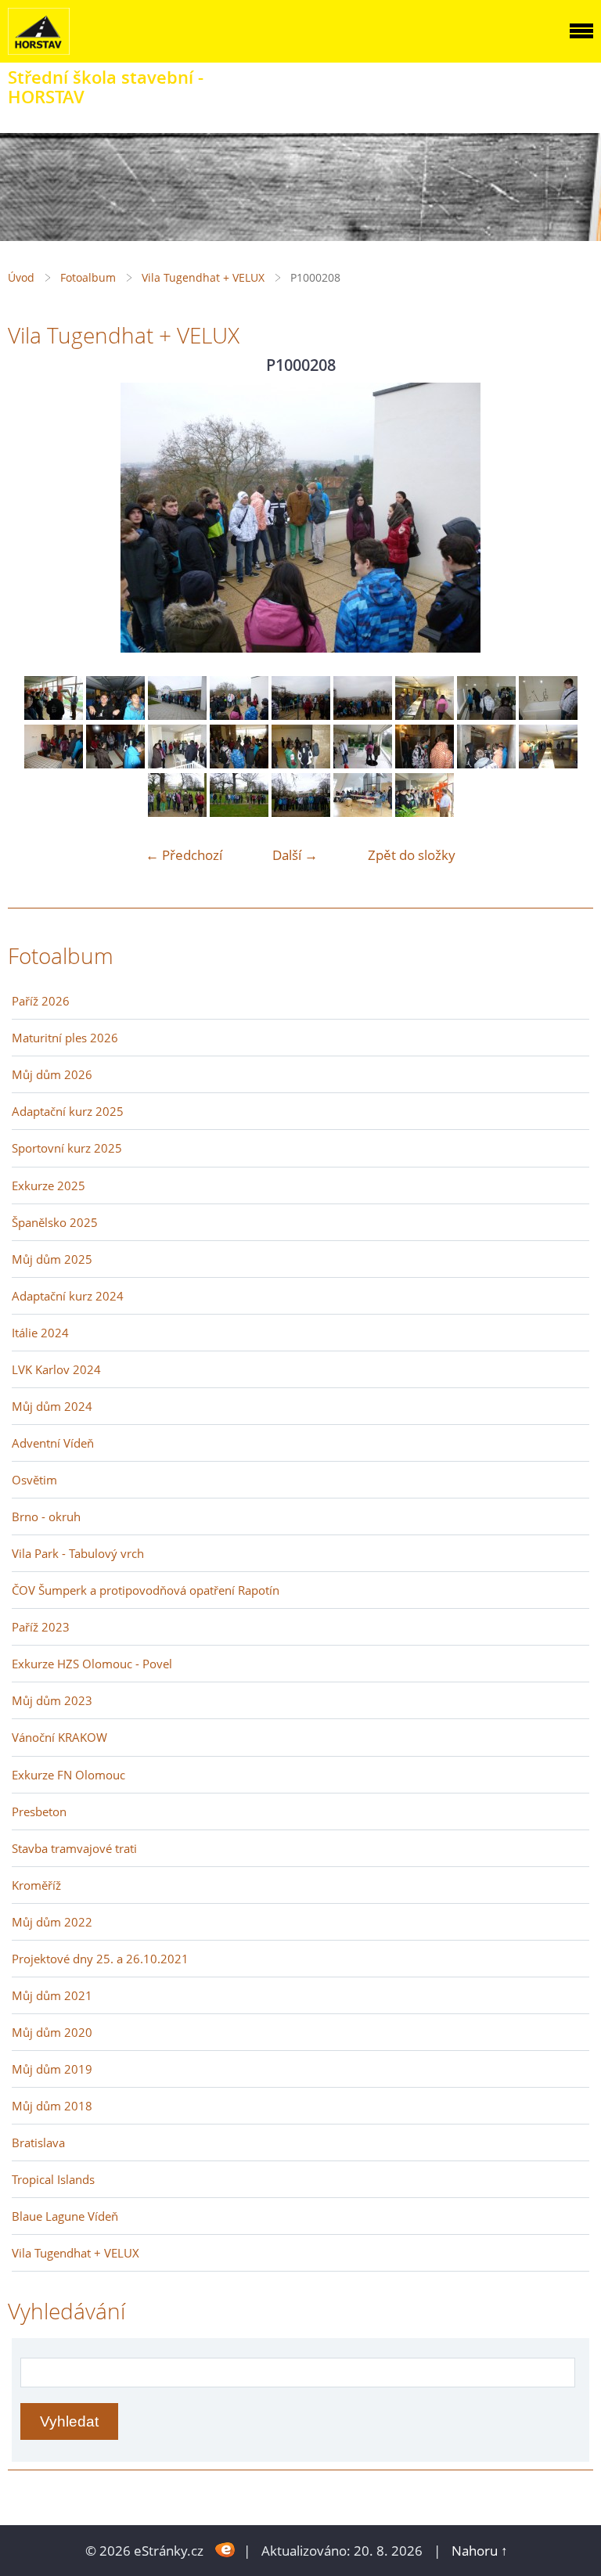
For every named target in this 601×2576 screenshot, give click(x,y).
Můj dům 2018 (52, 2106)
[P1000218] (115, 763)
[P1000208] (239, 715)
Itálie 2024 (40, 1333)
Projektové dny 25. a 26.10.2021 (100, 1959)
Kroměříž (36, 1885)
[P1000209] (301, 715)
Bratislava (38, 2142)
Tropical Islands (53, 2179)
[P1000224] (425, 763)
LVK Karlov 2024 (56, 1369)
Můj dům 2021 (52, 1995)
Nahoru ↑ (480, 2551)
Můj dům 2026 (52, 1074)
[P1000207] (177, 715)
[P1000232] (363, 812)
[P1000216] (548, 715)
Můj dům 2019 (52, 2069)
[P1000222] (363, 763)
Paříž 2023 (41, 1627)
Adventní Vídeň (53, 1443)
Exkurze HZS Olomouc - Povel (92, 1664)
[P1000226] (548, 763)
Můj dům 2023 (52, 1700)
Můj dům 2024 (52, 1406)
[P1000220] (239, 763)
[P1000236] (54, 715)
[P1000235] (425, 812)
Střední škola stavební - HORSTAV (106, 87)
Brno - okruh (46, 1516)
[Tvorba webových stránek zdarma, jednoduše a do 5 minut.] (225, 2549)
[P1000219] (177, 763)
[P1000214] (486, 715)
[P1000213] (425, 715)
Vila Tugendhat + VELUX (203, 277)
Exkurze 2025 (49, 1185)
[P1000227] (177, 812)
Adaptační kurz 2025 (68, 1111)
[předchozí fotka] (33, 518)
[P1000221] (301, 763)
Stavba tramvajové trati (74, 1848)
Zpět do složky (412, 855)
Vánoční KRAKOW (59, 1737)
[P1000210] (363, 715)
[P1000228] (239, 812)
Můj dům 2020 (52, 2032)
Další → (295, 855)
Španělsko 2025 (55, 1222)
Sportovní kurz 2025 (67, 1148)
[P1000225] (486, 763)
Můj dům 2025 (52, 1259)
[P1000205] (115, 715)
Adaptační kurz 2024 (68, 1296)
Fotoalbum (88, 277)
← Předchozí (184, 855)
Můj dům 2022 (52, 1922)
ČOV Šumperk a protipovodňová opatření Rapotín (146, 1590)
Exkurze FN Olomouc (68, 1775)
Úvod (21, 277)
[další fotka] (568, 518)
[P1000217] (54, 763)
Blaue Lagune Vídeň (65, 2216)
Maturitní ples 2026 (65, 1038)
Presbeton (39, 1811)
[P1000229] (301, 812)
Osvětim (34, 1480)
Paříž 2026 (41, 1001)
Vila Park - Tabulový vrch (78, 1553)
